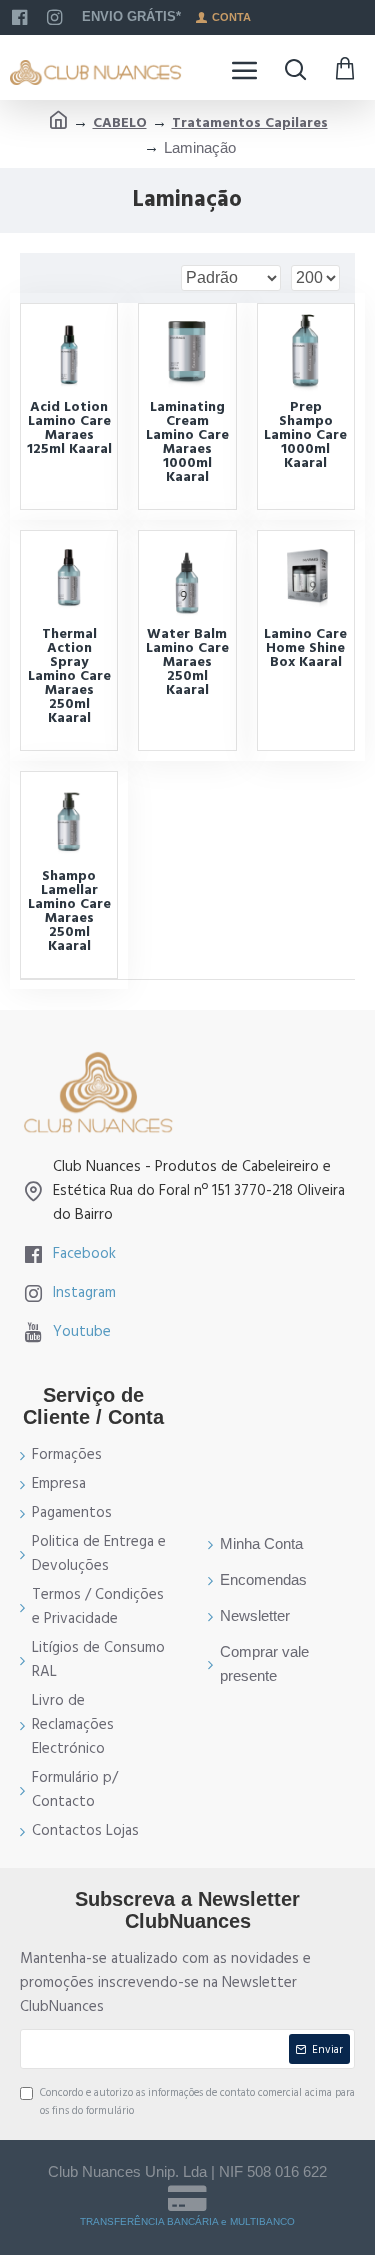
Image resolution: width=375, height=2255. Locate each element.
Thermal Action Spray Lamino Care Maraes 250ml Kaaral (69, 676)
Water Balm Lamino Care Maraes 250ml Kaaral (187, 662)
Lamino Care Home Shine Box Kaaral (305, 648)
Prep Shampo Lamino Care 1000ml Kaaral (305, 435)
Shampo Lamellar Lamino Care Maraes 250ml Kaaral (69, 911)
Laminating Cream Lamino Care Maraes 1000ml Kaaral (187, 442)
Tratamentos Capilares (250, 123)
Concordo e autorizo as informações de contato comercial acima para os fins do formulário (197, 2101)
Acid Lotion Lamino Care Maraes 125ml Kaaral (69, 428)
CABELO (120, 123)
